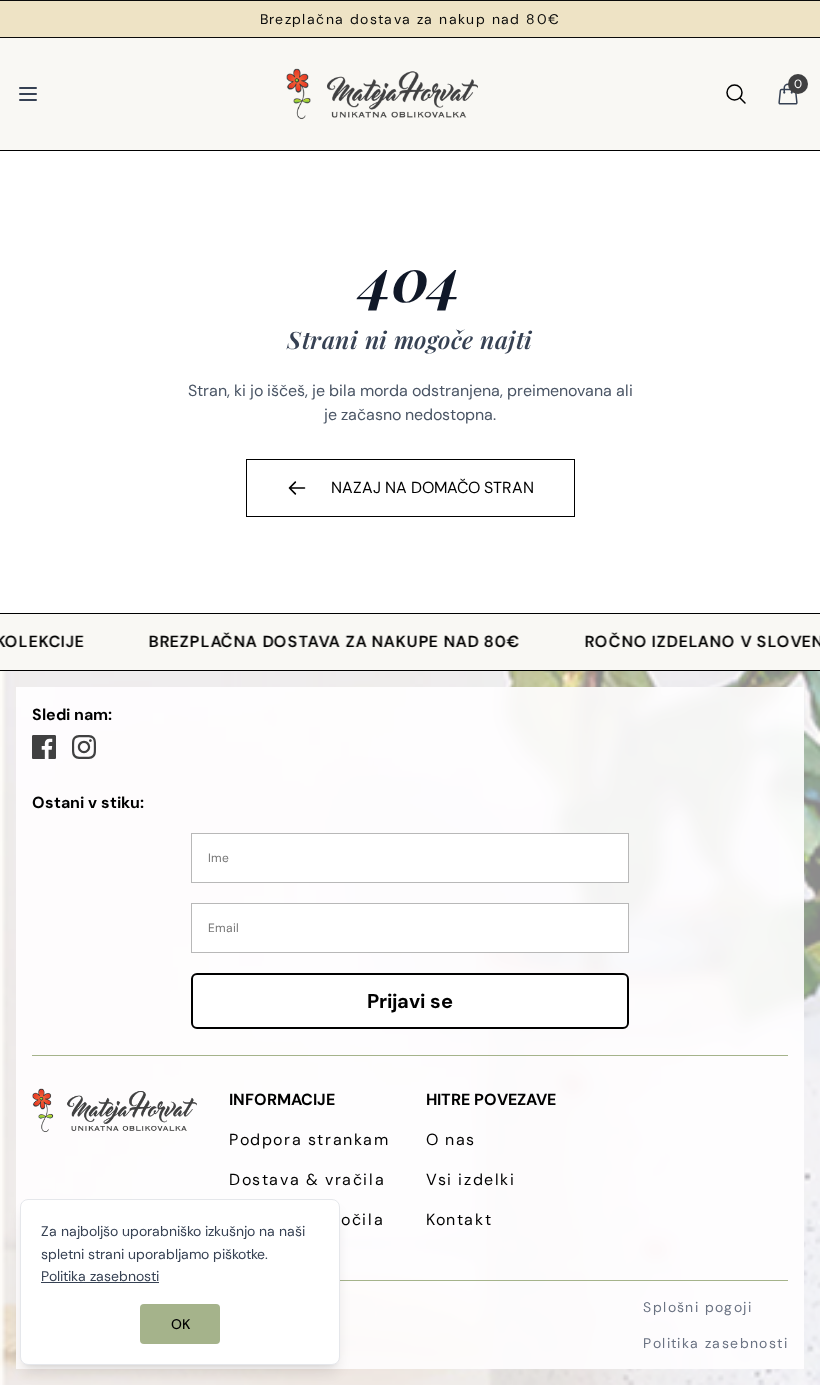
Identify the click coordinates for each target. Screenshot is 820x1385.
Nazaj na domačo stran (432, 487)
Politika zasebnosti (715, 1343)
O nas (451, 1139)
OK (180, 1324)
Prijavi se (410, 1001)
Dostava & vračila (307, 1179)
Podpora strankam (309, 1139)
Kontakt (459, 1219)
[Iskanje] (736, 94)
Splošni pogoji (697, 1307)
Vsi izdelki (471, 1179)
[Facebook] (44, 747)
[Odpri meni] (28, 94)
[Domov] (382, 94)
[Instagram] (84, 747)
